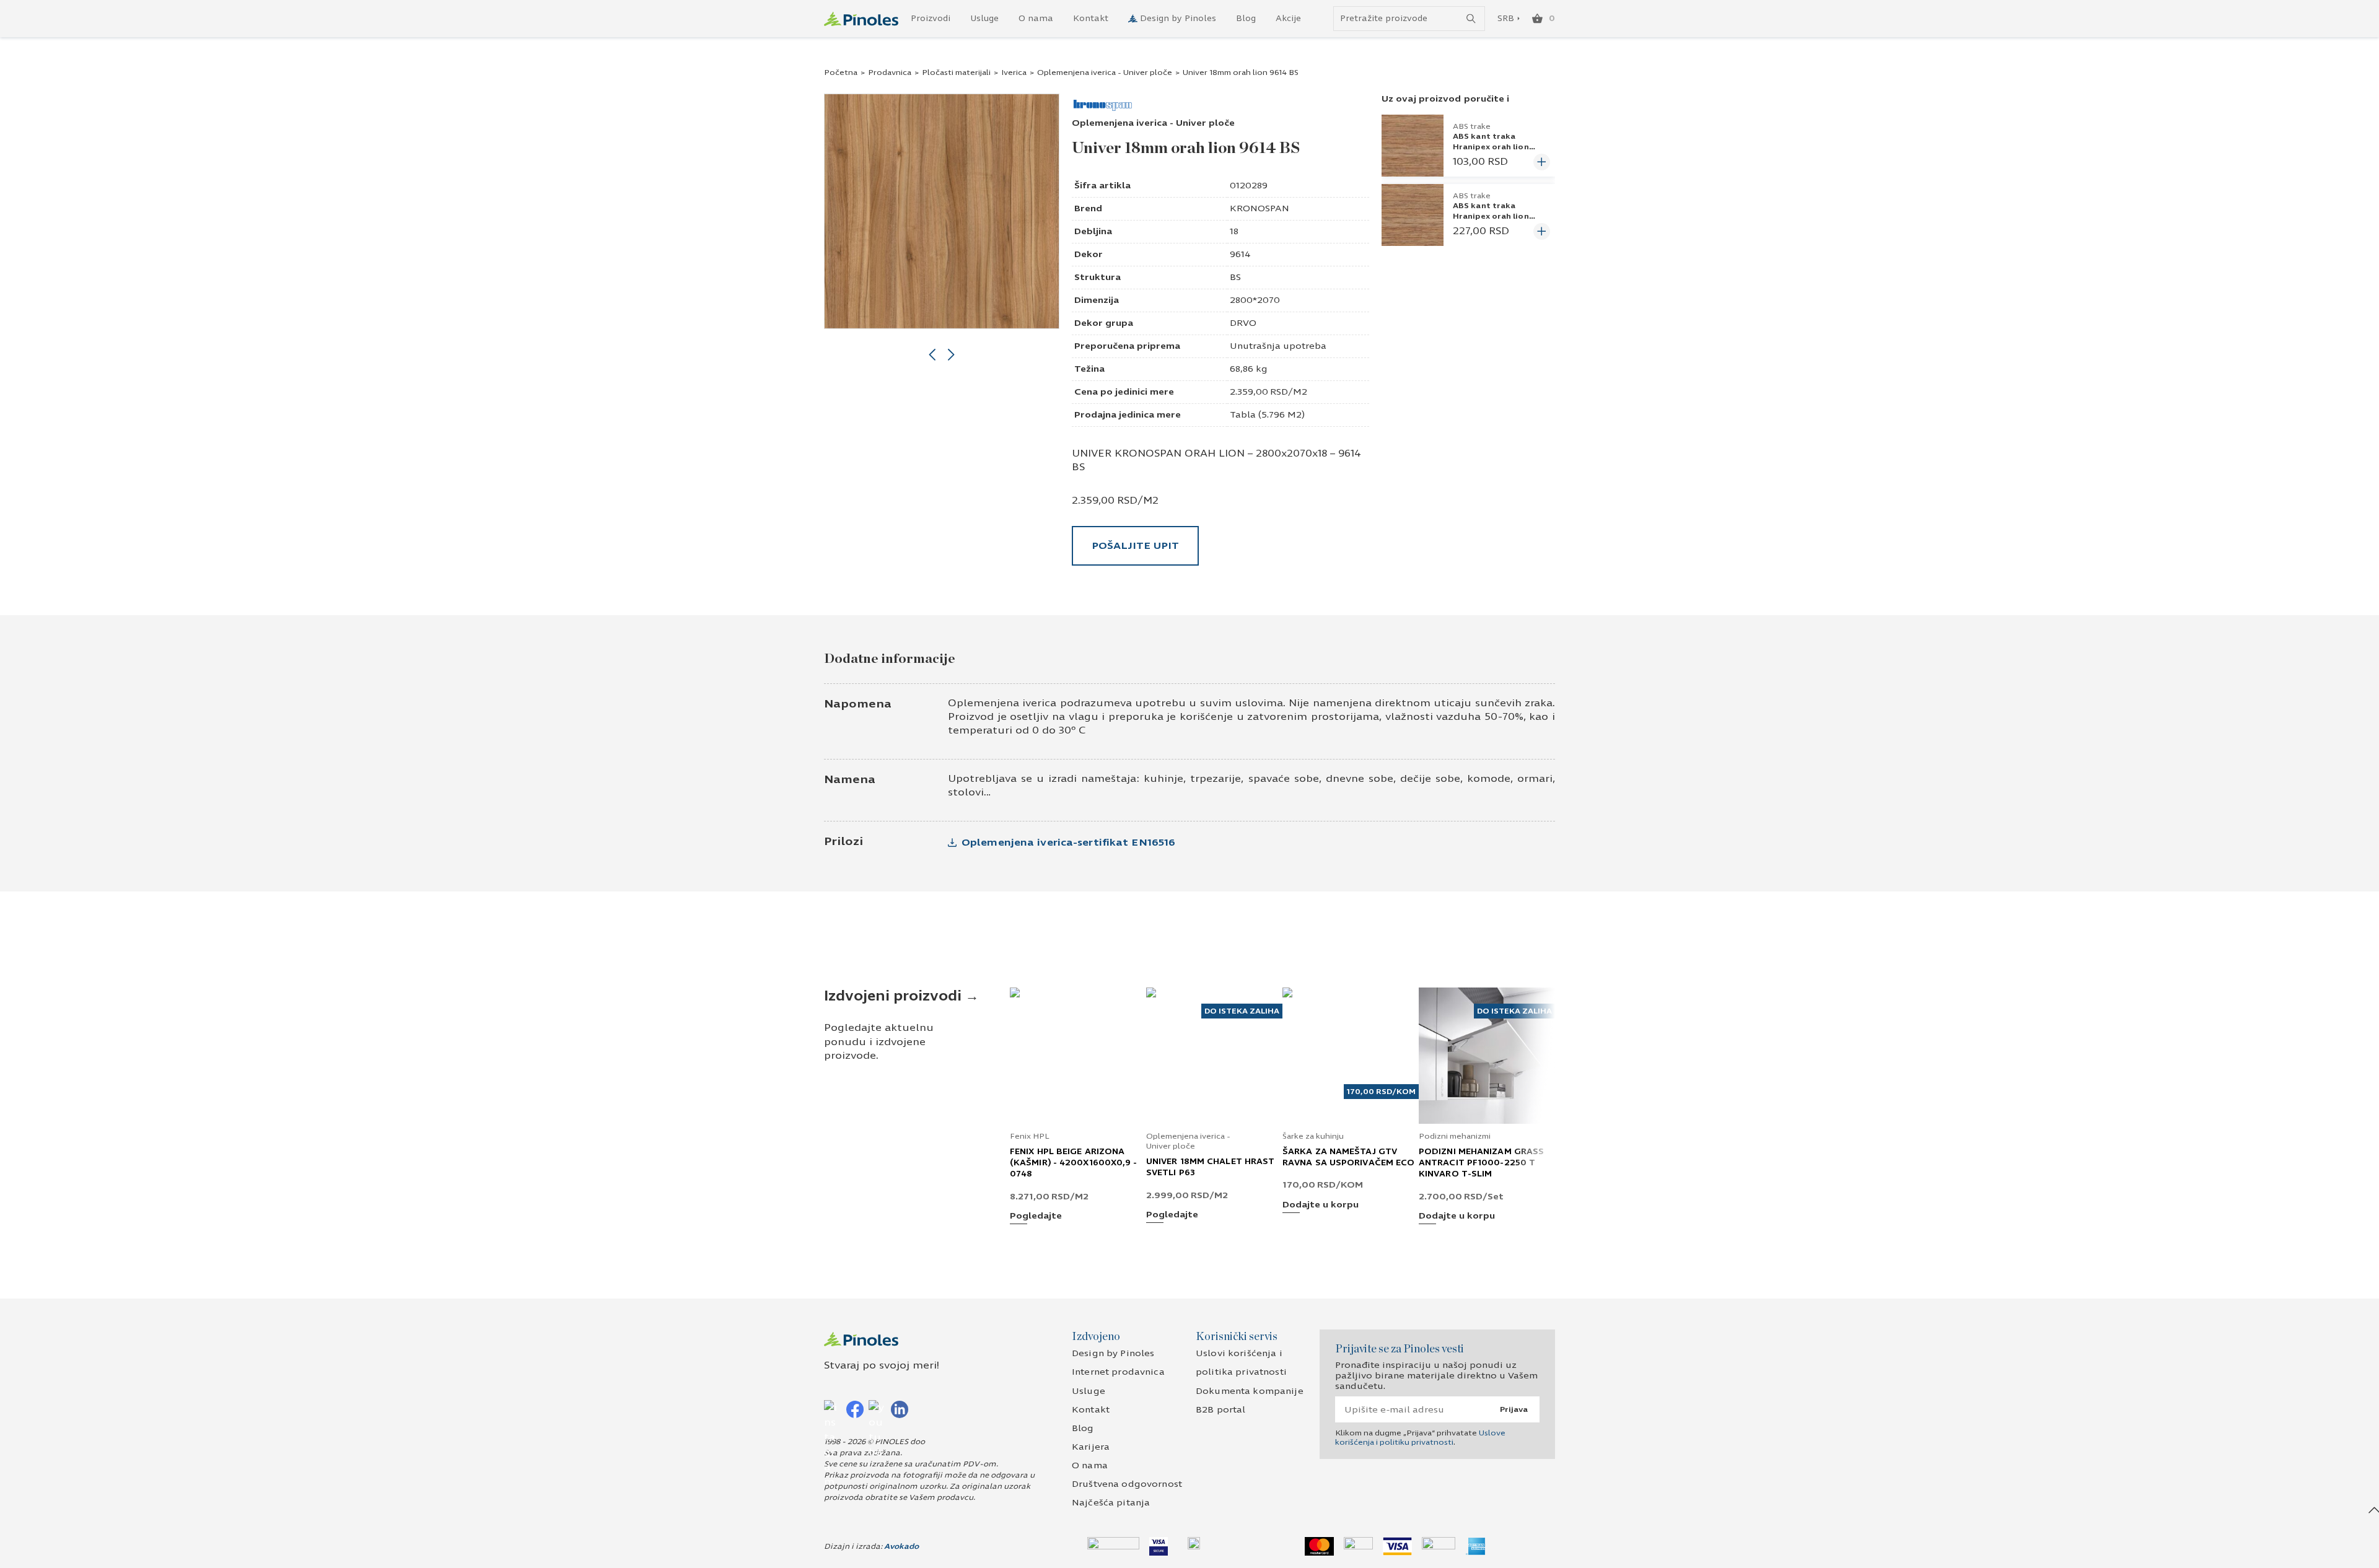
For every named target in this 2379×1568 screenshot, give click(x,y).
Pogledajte (1036, 1216)
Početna (841, 72)
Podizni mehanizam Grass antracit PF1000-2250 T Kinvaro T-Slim (1481, 1163)
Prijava (1514, 1409)
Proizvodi (931, 19)
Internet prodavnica (1118, 1372)
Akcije (1288, 19)
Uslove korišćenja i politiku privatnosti (1420, 1437)
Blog (1246, 19)
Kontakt (1091, 19)
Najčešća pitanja (1111, 1503)
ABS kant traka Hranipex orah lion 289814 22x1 (1491, 146)
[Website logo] (861, 19)
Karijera (1091, 1447)
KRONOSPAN (1260, 208)
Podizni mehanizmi (1455, 1136)
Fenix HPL (1030, 1136)
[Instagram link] (833, 1409)
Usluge (984, 19)
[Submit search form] (1471, 19)
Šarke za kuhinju (1313, 1136)
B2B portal (1220, 1410)
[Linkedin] (900, 1409)
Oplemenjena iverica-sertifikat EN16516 (1068, 842)
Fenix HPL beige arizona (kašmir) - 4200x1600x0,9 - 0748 (1074, 1163)
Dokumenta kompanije (1250, 1391)
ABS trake (1472, 126)
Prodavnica (890, 72)
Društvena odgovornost (1127, 1484)
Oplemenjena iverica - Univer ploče (1105, 72)
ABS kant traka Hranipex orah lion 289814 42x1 (1491, 216)
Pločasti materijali (956, 72)
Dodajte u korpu (1321, 1205)
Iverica (1014, 72)
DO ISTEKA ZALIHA (1242, 1011)
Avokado (901, 1546)
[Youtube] (877, 1409)
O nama (1036, 19)
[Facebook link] (855, 1409)
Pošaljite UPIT (1135, 545)
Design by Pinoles (1178, 19)
